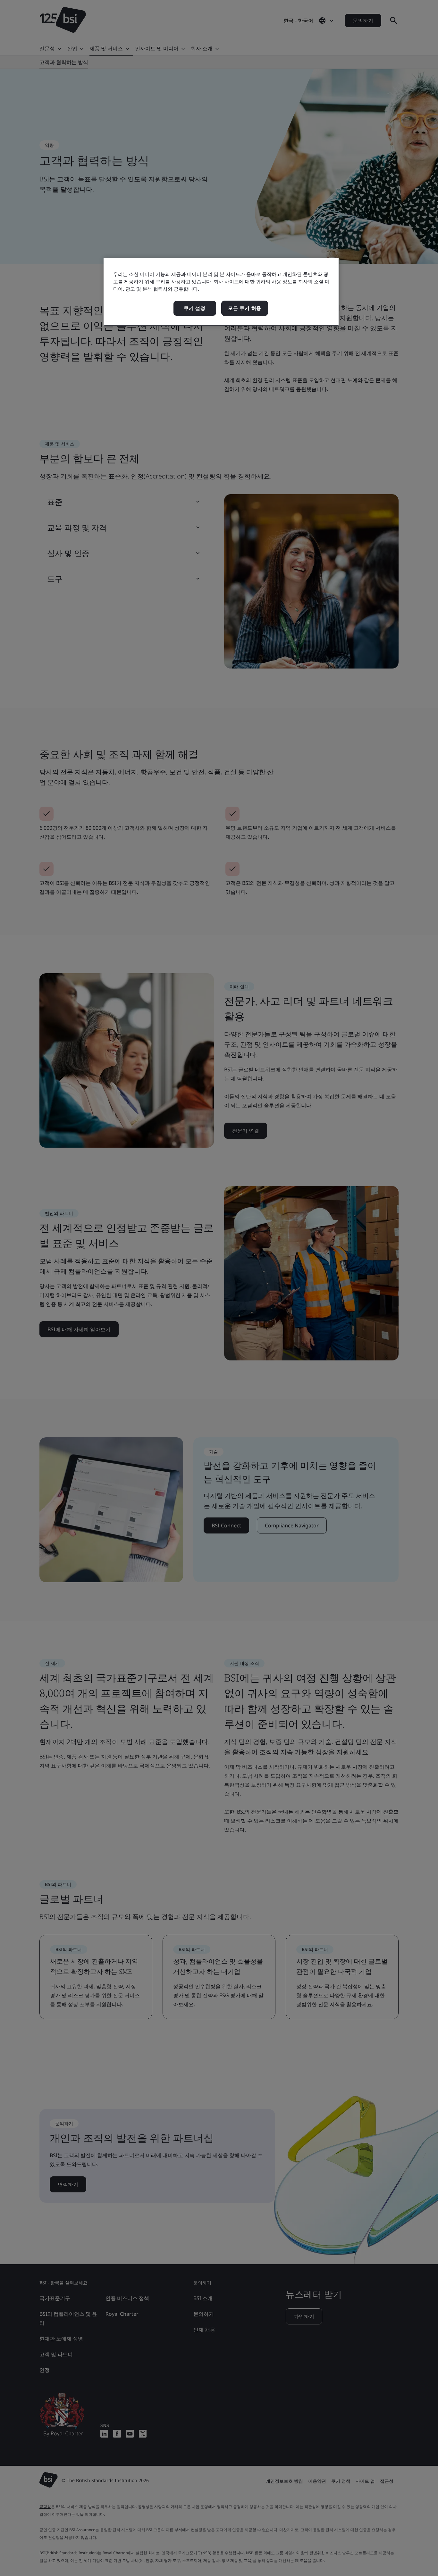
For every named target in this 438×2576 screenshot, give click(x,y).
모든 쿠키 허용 (245, 308)
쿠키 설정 (195, 308)
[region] (221, 292)
